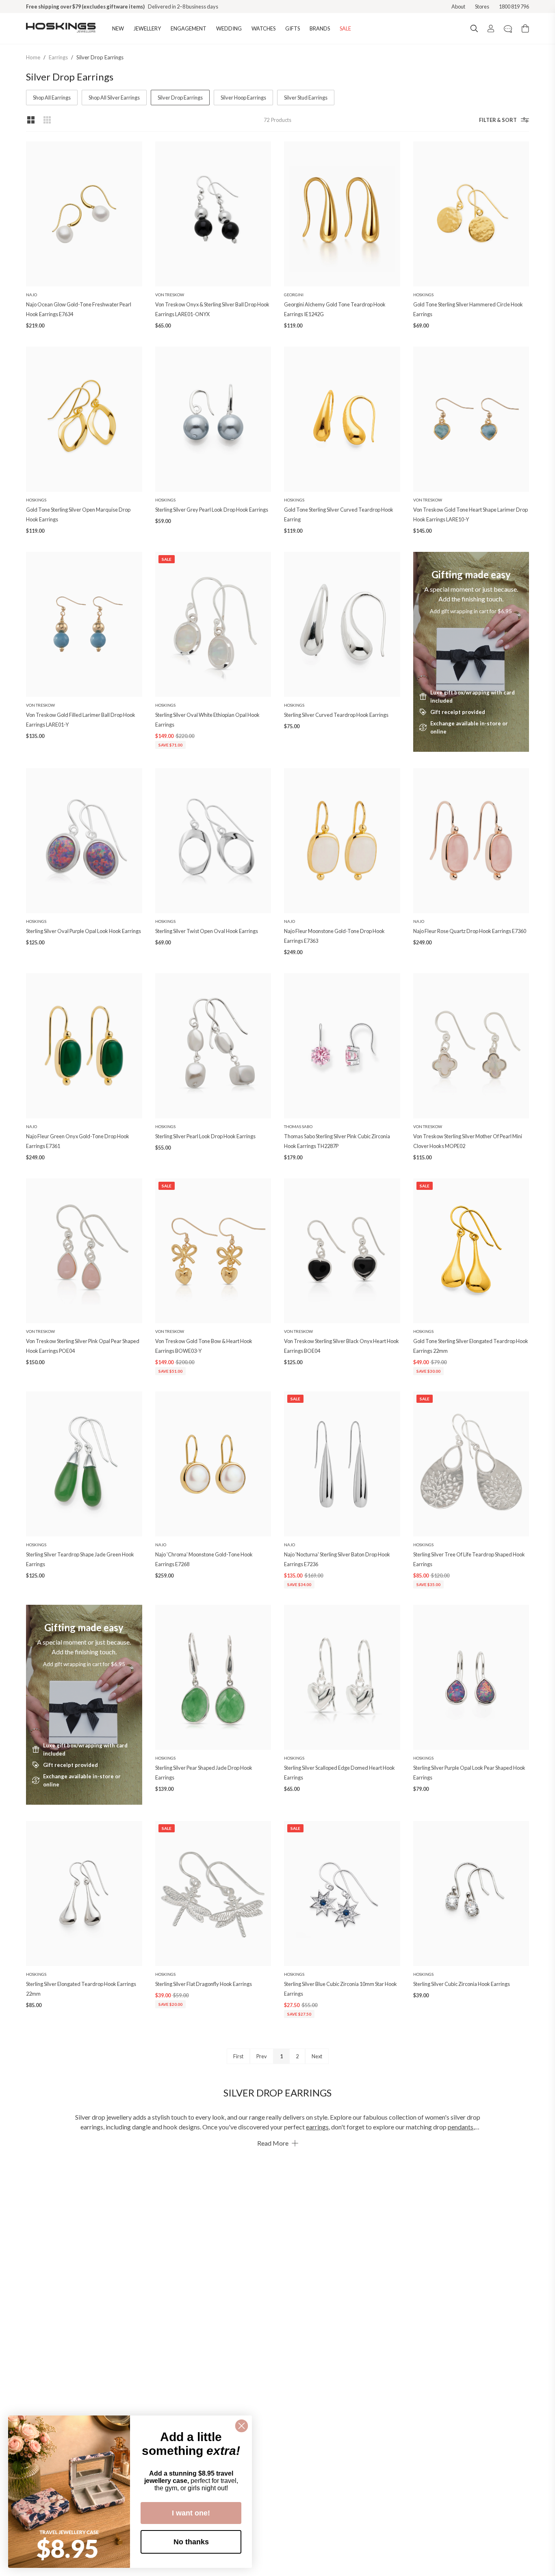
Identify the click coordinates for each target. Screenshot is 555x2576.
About (458, 7)
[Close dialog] (242, 2426)
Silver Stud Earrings (306, 98)
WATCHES (263, 28)
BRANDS (320, 28)
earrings (317, 2127)
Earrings (58, 57)
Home (33, 57)
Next (317, 2056)
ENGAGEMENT (189, 28)
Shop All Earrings (52, 98)
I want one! (191, 2513)
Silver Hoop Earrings (243, 98)
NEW (118, 28)
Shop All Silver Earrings (114, 98)
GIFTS (293, 28)
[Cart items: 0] (525, 28)
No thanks (191, 2542)
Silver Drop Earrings (100, 57)
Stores (482, 7)
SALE (345, 28)
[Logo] (61, 28)
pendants (461, 2127)
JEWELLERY (147, 28)
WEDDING (229, 28)
